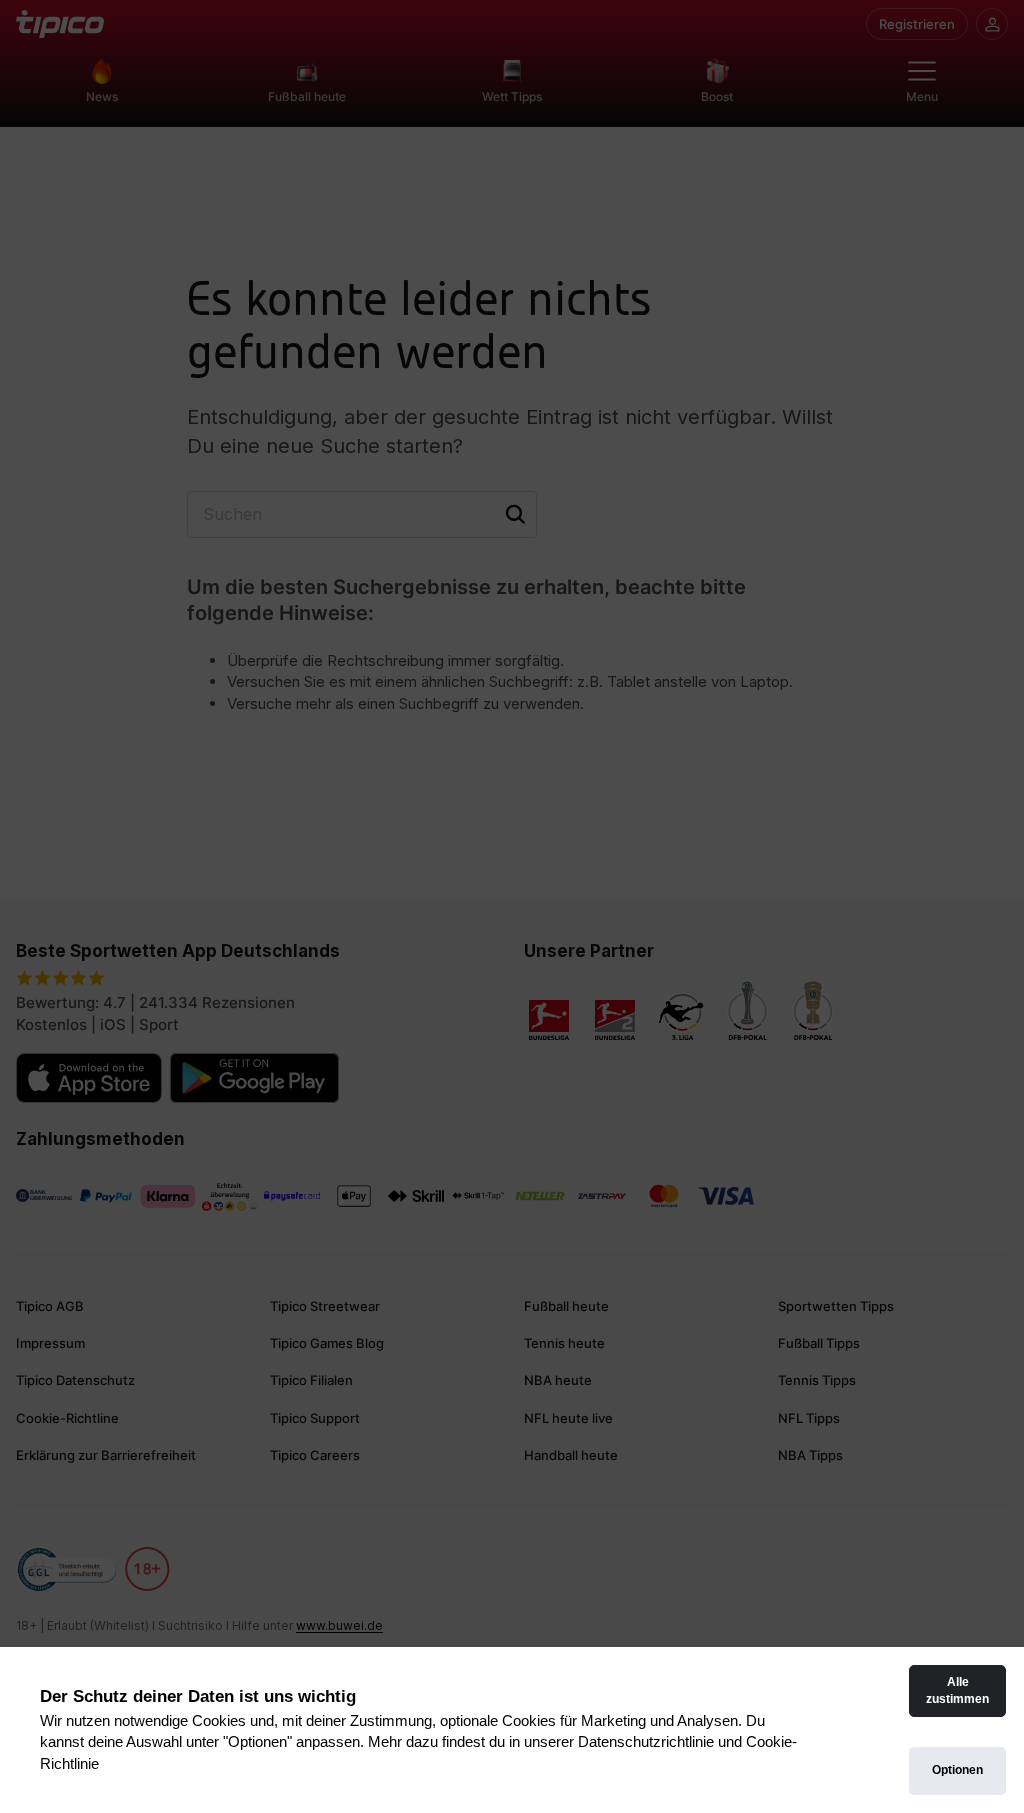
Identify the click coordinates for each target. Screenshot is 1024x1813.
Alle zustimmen (957, 1690)
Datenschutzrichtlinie (646, 1741)
